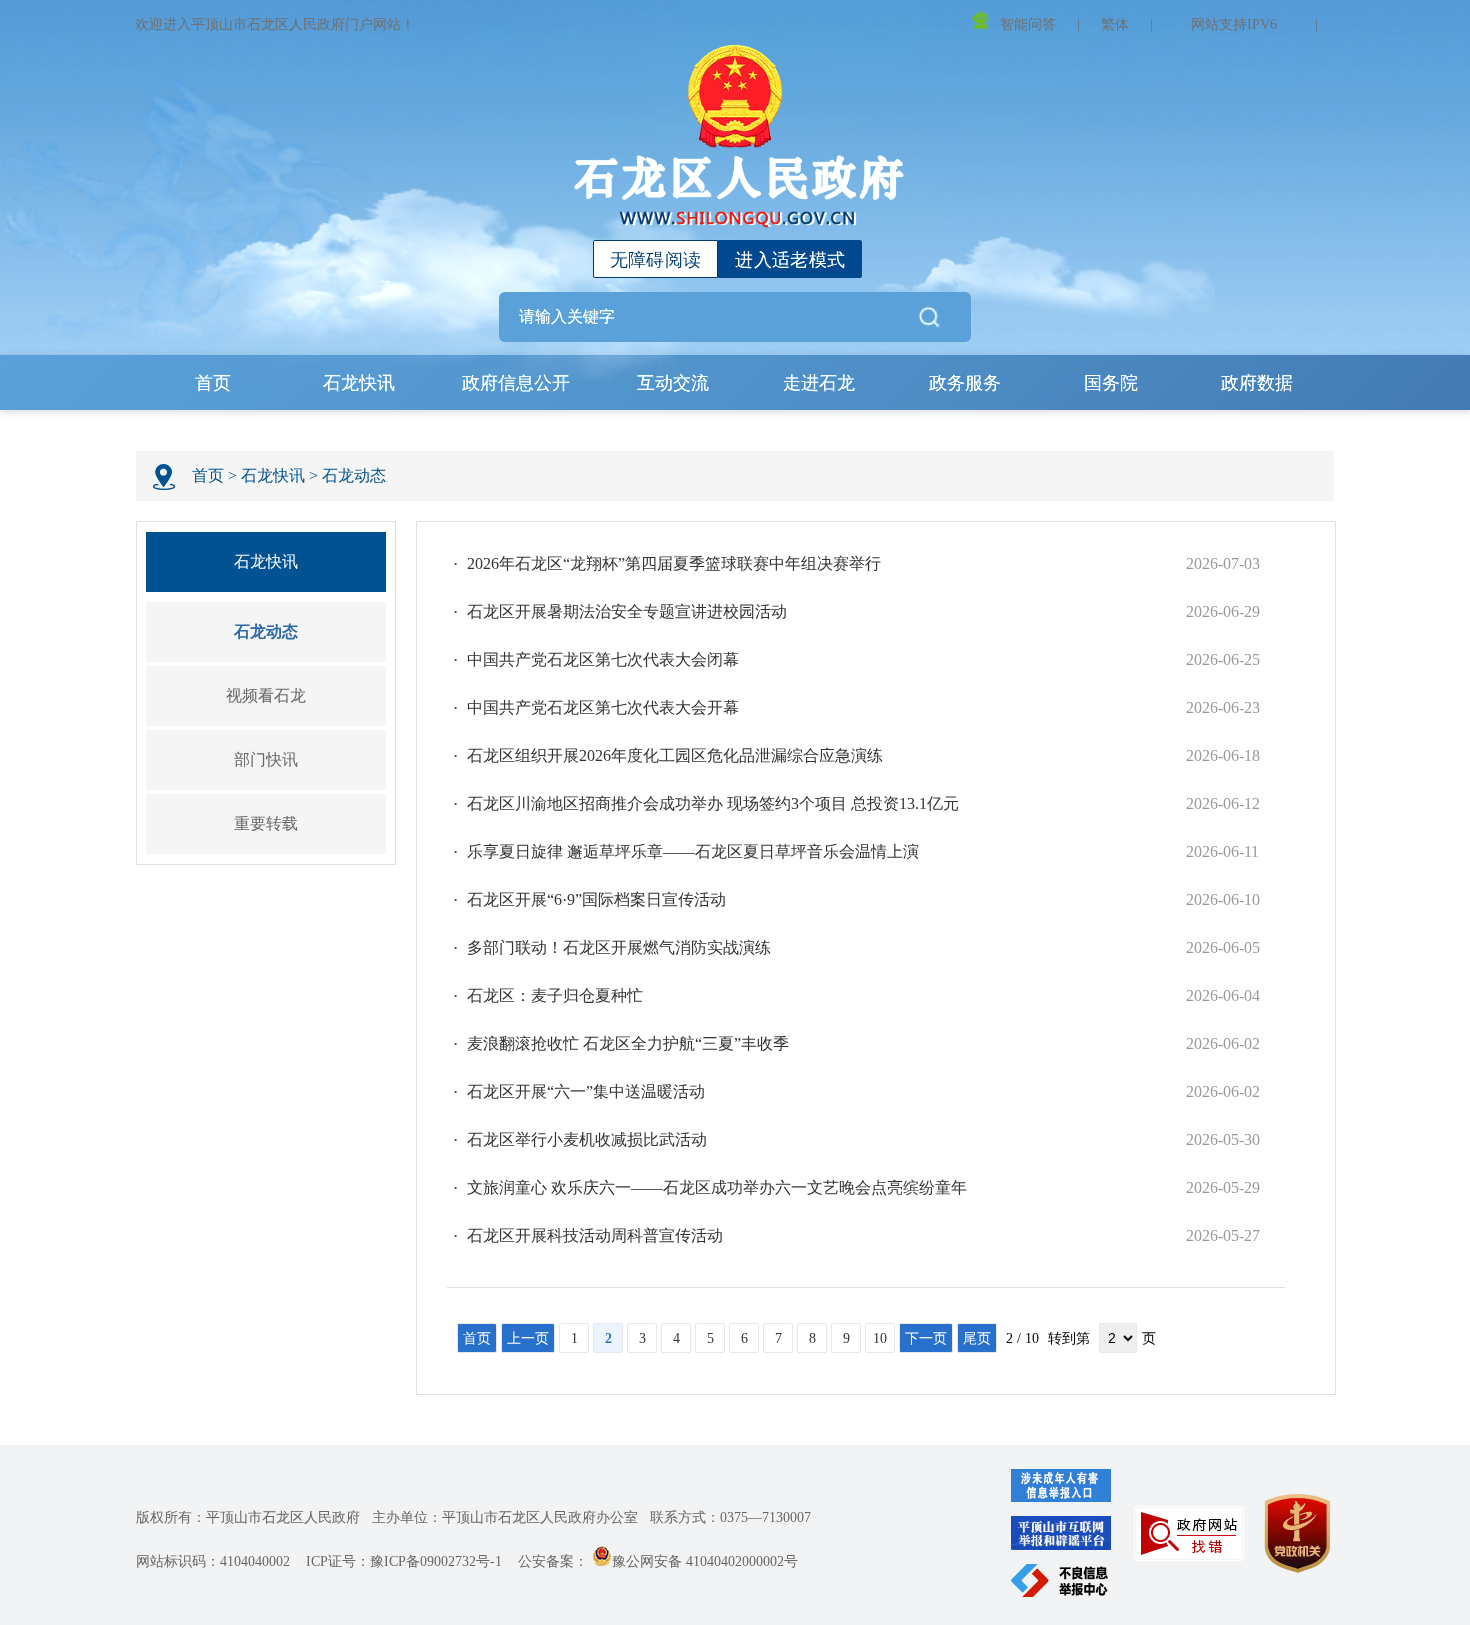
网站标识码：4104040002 (213, 1561)
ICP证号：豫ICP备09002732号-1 (404, 1561)
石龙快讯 (359, 383)
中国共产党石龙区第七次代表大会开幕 (603, 707)
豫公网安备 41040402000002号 (705, 1561)
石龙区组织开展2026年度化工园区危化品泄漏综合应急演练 (675, 755)
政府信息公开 (516, 383)
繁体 (1115, 24)
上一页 (528, 1338)
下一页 (926, 1338)
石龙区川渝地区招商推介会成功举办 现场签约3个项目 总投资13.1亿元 (713, 803)
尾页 (977, 1338)
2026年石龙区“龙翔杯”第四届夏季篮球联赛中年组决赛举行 (674, 563)
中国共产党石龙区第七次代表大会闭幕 (603, 659)
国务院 (1111, 383)
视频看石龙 (266, 695)
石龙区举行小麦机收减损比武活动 (587, 1139)
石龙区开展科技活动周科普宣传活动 (595, 1235)
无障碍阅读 (656, 260)
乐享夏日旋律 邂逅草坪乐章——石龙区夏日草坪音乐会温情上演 (693, 851)
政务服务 (965, 383)
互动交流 (673, 383)
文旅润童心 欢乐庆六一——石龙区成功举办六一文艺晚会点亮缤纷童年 (717, 1187)
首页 (213, 383)
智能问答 (1028, 24)
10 (880, 1338)
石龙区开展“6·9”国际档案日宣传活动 (596, 899)
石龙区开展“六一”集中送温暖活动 (586, 1091)
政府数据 (1257, 383)
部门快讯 (266, 759)
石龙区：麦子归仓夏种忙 (555, 995)
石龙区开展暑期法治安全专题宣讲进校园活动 (627, 611)
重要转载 (266, 823)
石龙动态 (354, 475)
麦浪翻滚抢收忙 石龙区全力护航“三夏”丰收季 (628, 1043)
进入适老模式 (790, 260)
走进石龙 (819, 383)
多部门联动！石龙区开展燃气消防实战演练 (619, 947)
